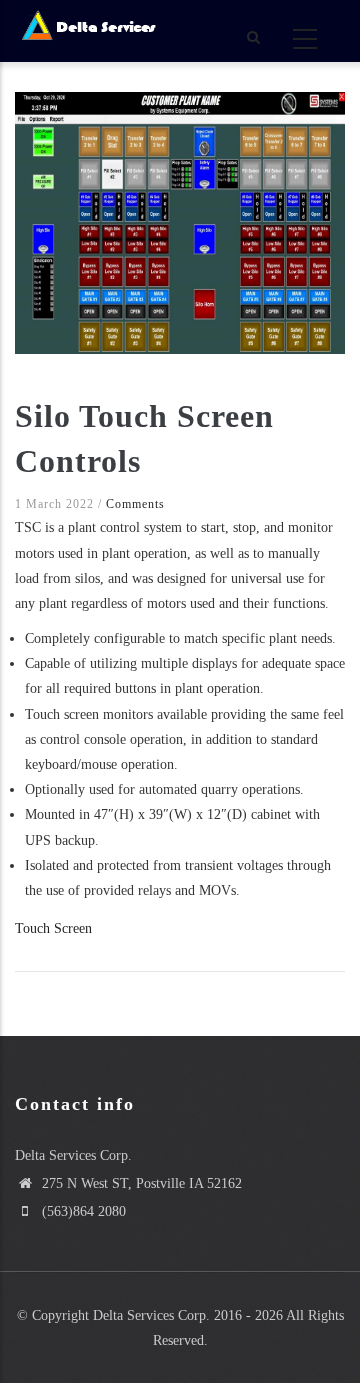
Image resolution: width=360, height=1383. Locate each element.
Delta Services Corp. (151, 1315)
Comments (135, 504)
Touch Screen (53, 928)
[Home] (88, 27)
